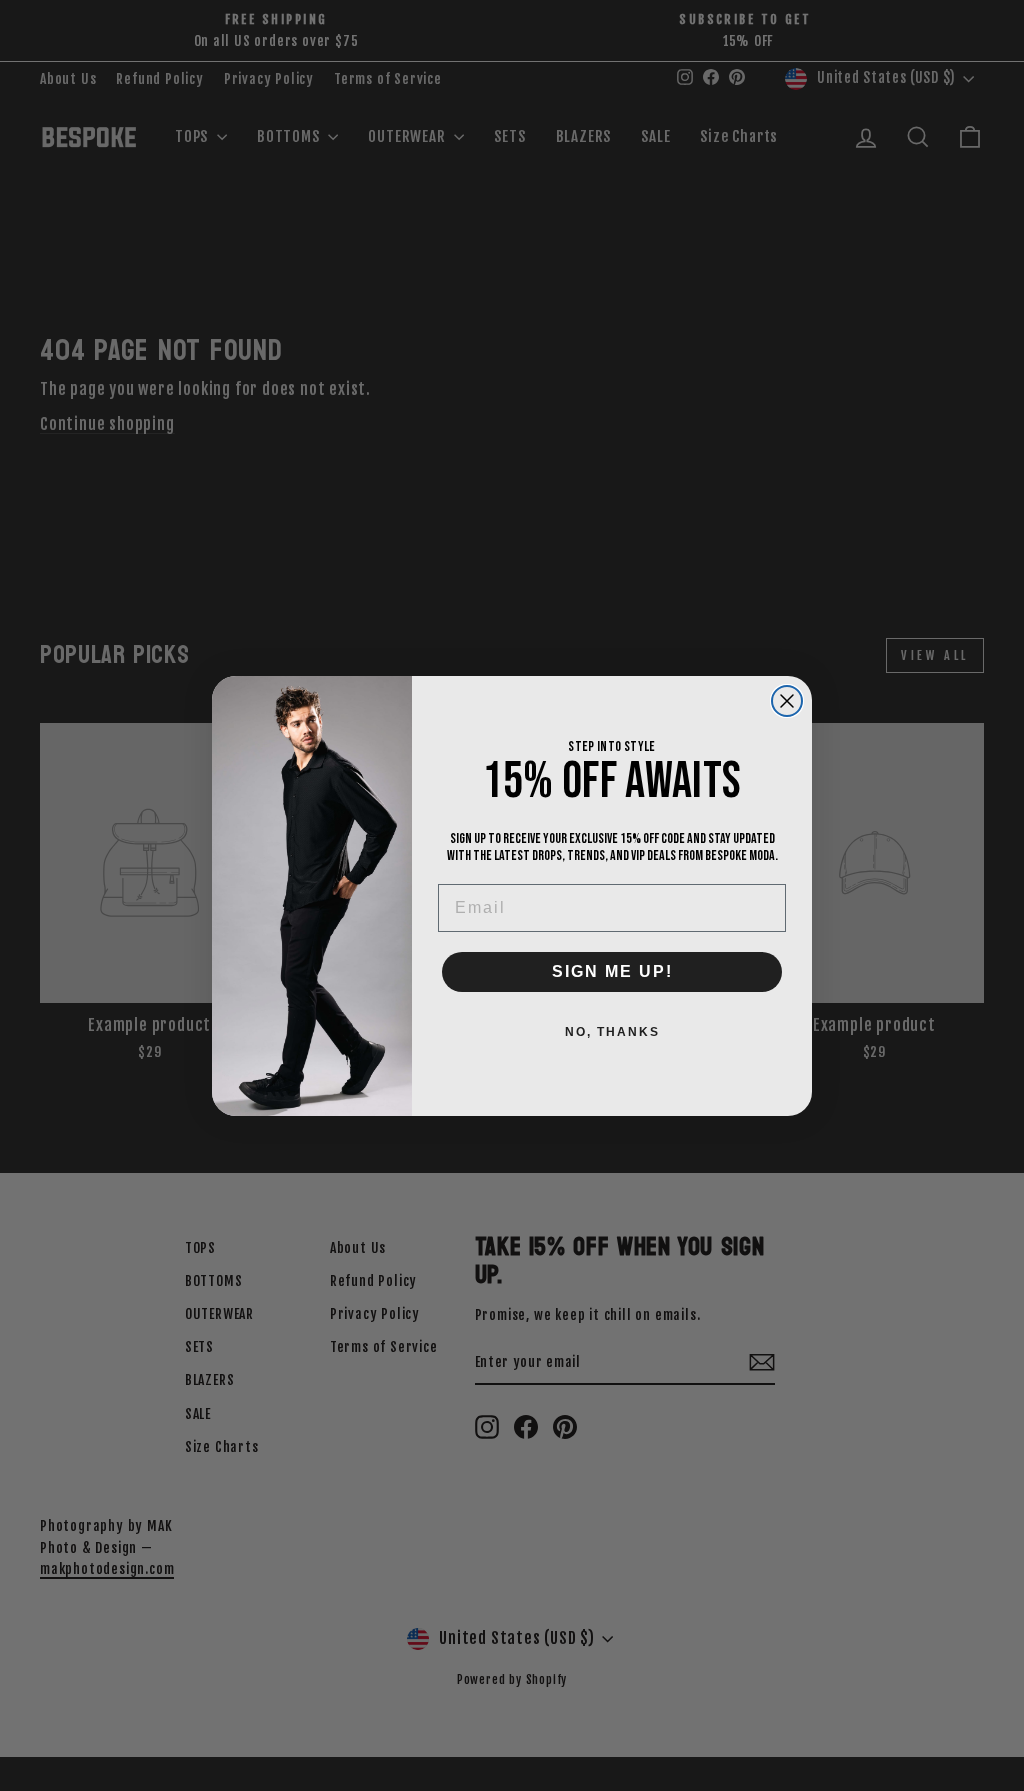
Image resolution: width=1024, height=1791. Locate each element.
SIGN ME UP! (612, 971)
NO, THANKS (612, 1032)
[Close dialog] (787, 701)
